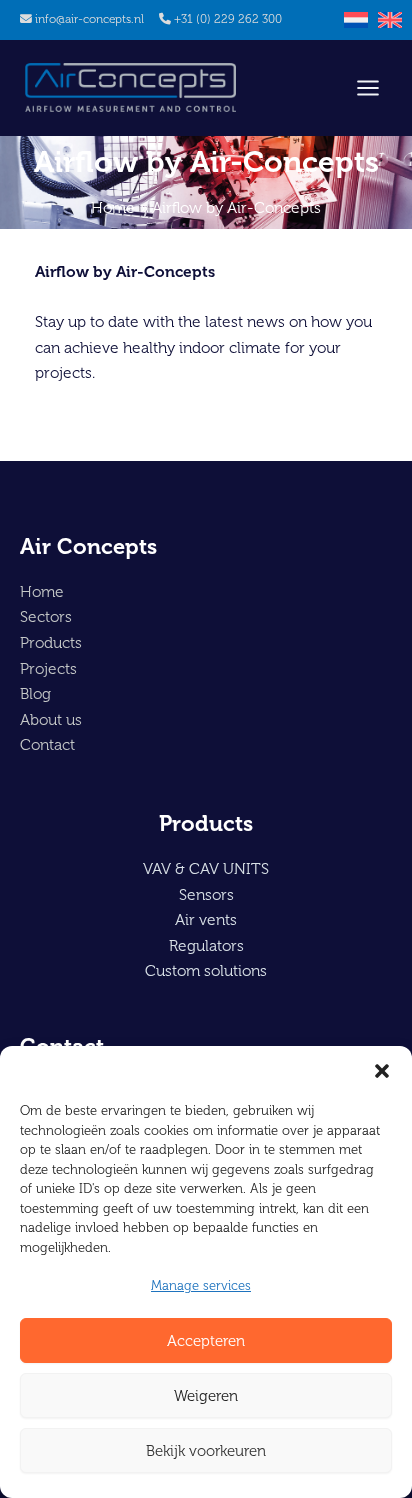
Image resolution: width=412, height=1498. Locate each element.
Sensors (206, 894)
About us (51, 719)
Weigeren (206, 1396)
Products (51, 642)
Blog (35, 693)
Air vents (206, 919)
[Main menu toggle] (368, 88)
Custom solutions (206, 970)
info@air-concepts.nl (89, 19)
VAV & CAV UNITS (206, 868)
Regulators (206, 945)
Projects (48, 668)
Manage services (201, 1285)
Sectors (46, 616)
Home (42, 591)
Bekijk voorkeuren (206, 1451)
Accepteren (206, 1341)
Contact (47, 744)
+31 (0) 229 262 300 (228, 19)
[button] (382, 1071)
